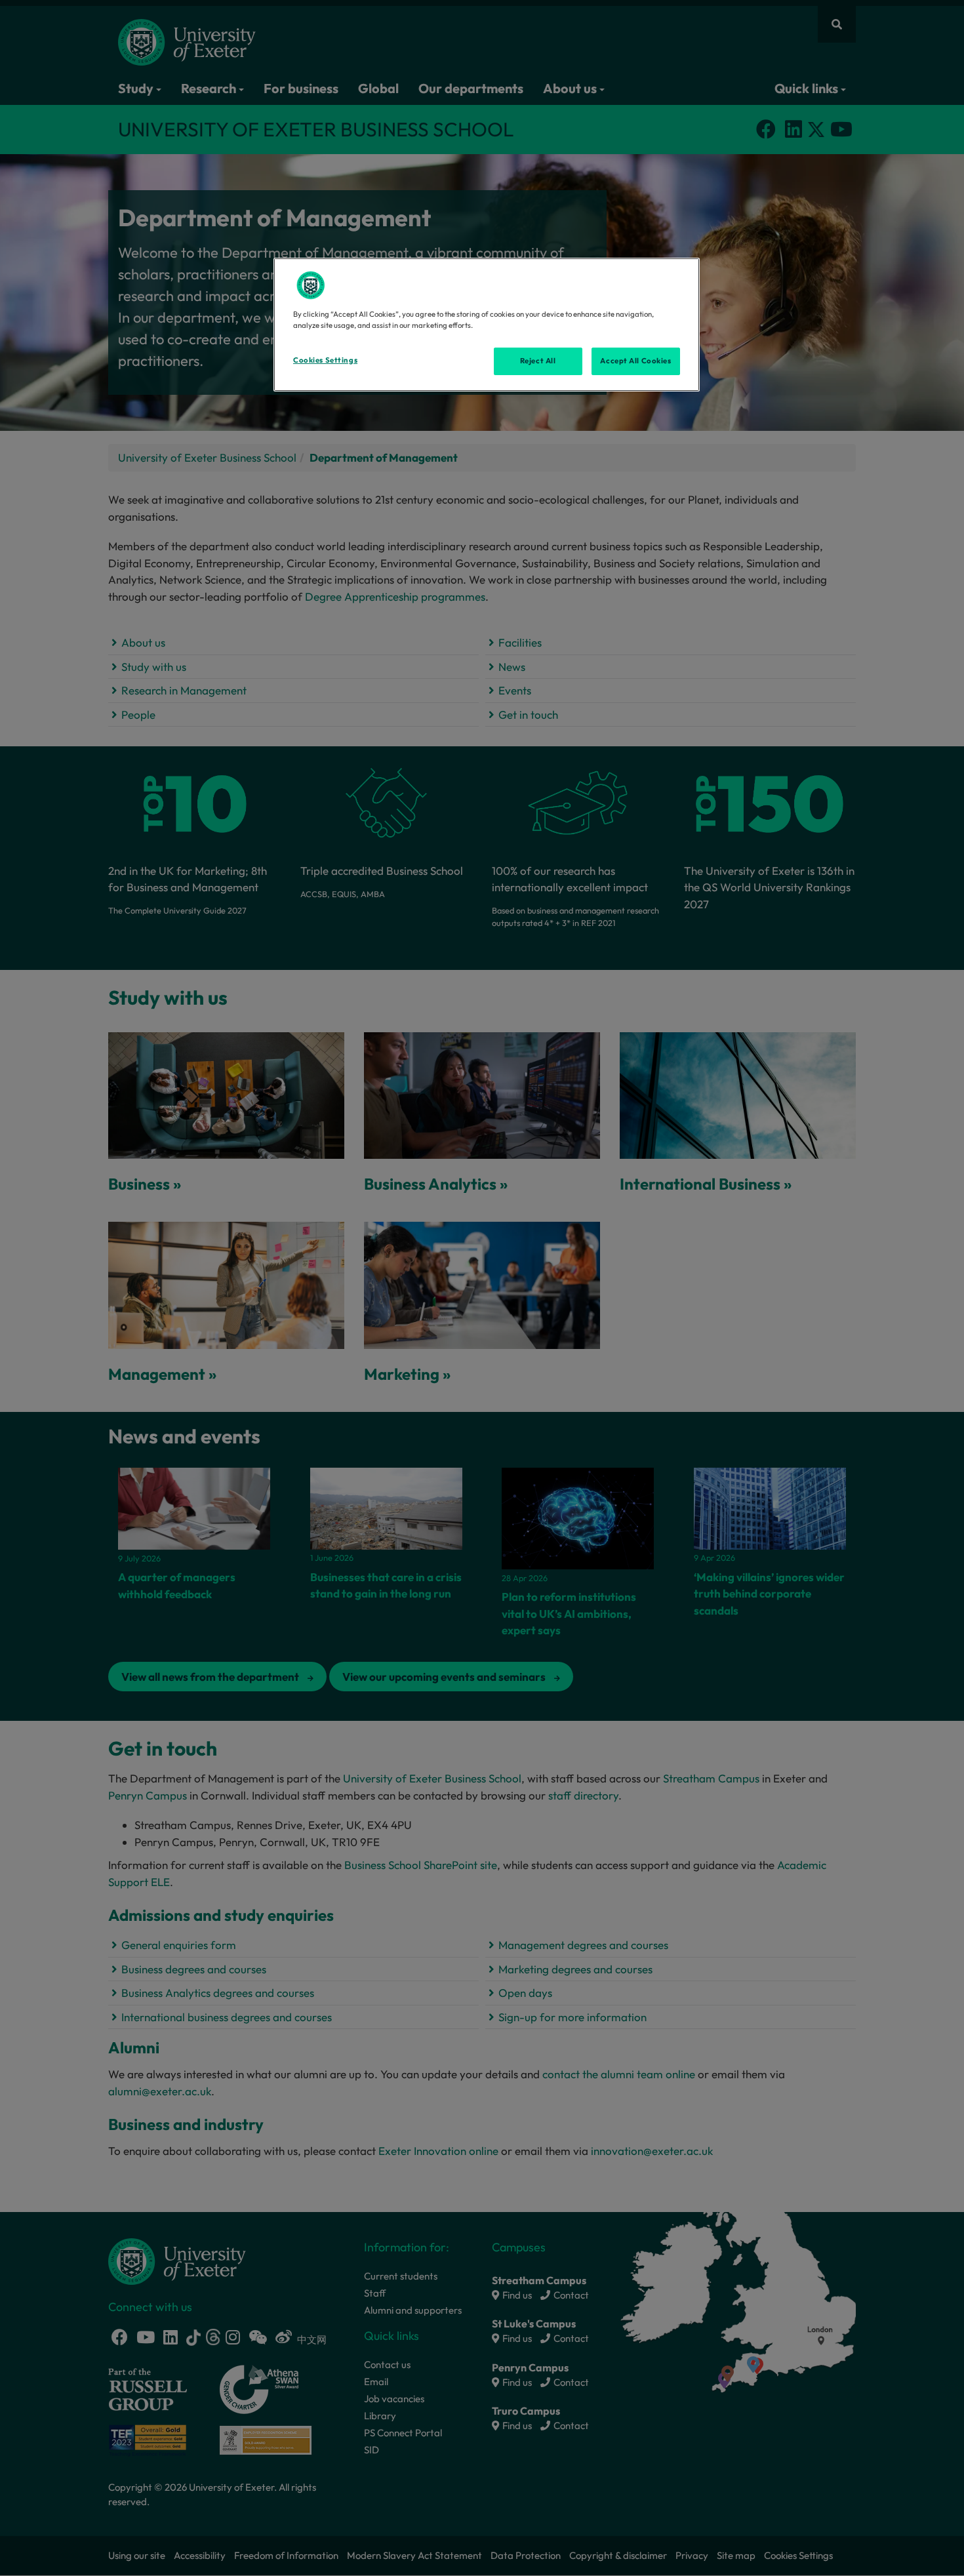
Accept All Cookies (635, 361)
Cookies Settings (325, 360)
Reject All (538, 361)
